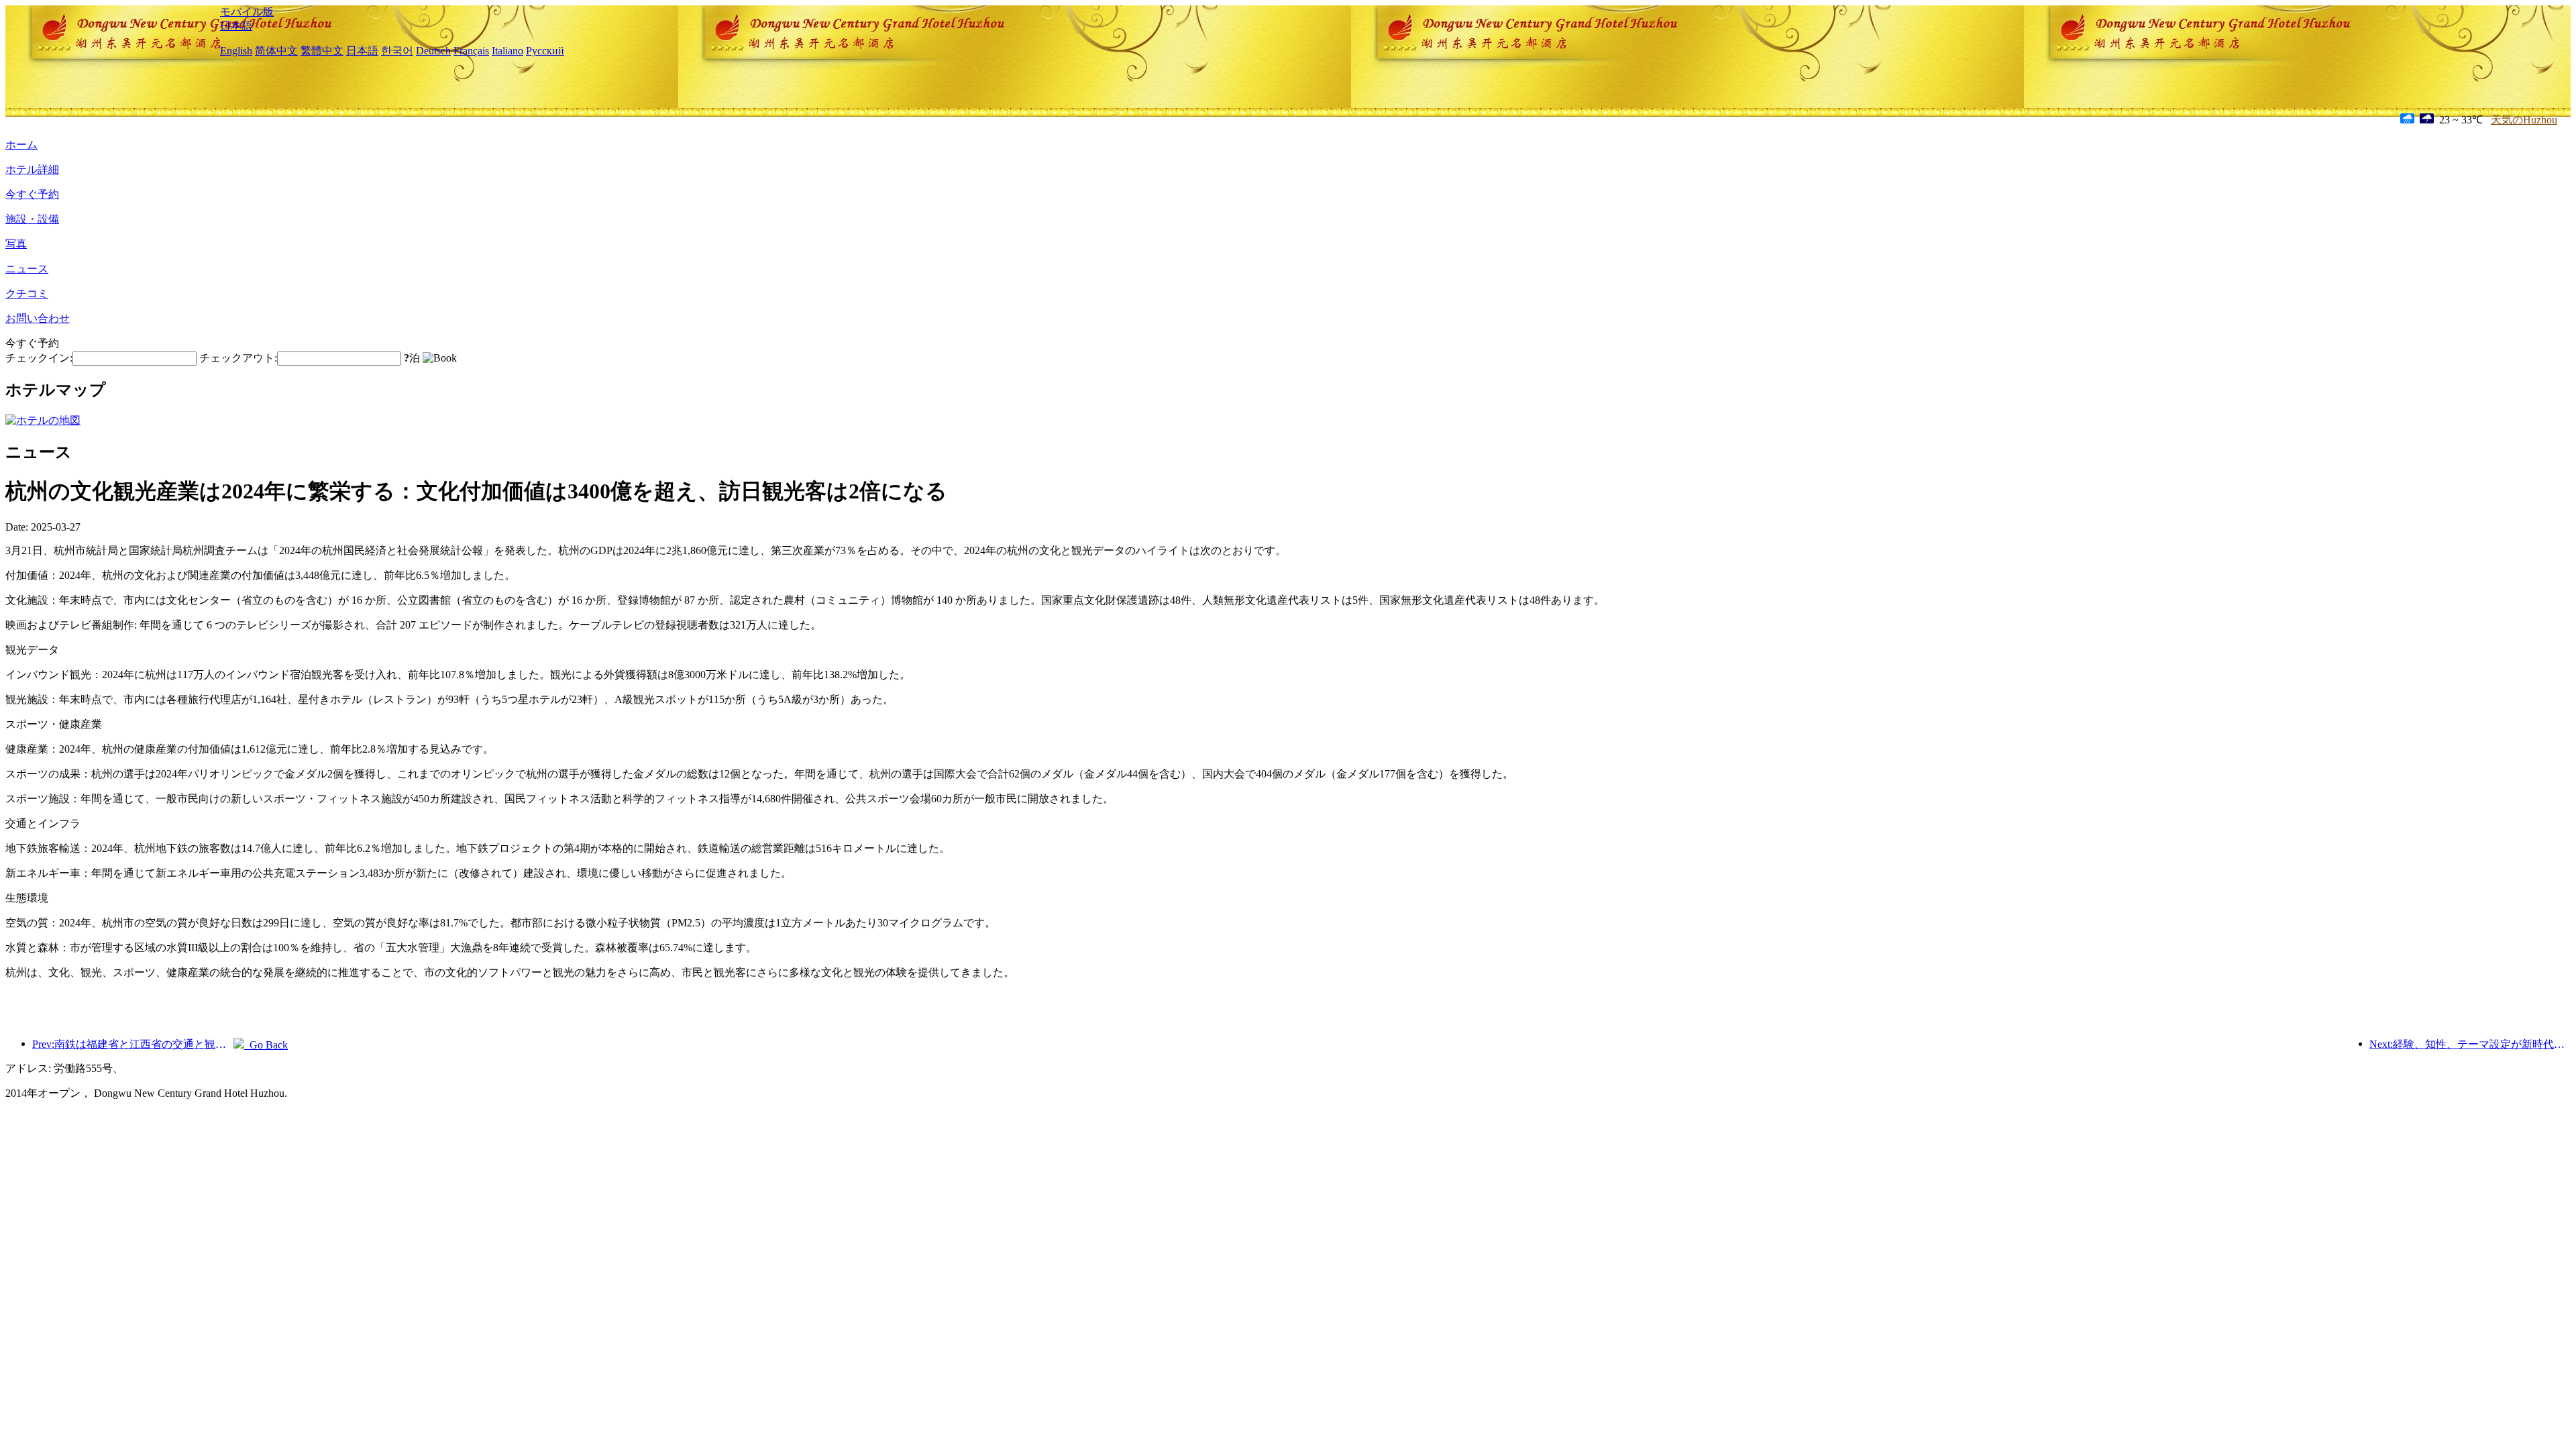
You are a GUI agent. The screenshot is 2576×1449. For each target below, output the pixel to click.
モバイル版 (247, 12)
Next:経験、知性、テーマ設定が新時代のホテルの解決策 (2470, 1044)
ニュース (27, 269)
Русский (545, 51)
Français (471, 51)
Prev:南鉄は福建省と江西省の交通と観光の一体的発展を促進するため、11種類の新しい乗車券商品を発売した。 (133, 1044)
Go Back (266, 1045)
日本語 (236, 26)
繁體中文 (322, 51)
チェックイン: (39, 358)
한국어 (397, 51)
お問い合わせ (38, 318)
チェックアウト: (238, 358)
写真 (16, 244)
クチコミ (27, 293)
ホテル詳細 (32, 169)
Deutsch (433, 51)
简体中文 (276, 51)
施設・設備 (32, 219)
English (236, 51)
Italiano (507, 51)
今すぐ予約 (32, 194)
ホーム (21, 145)
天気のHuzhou (2524, 120)
